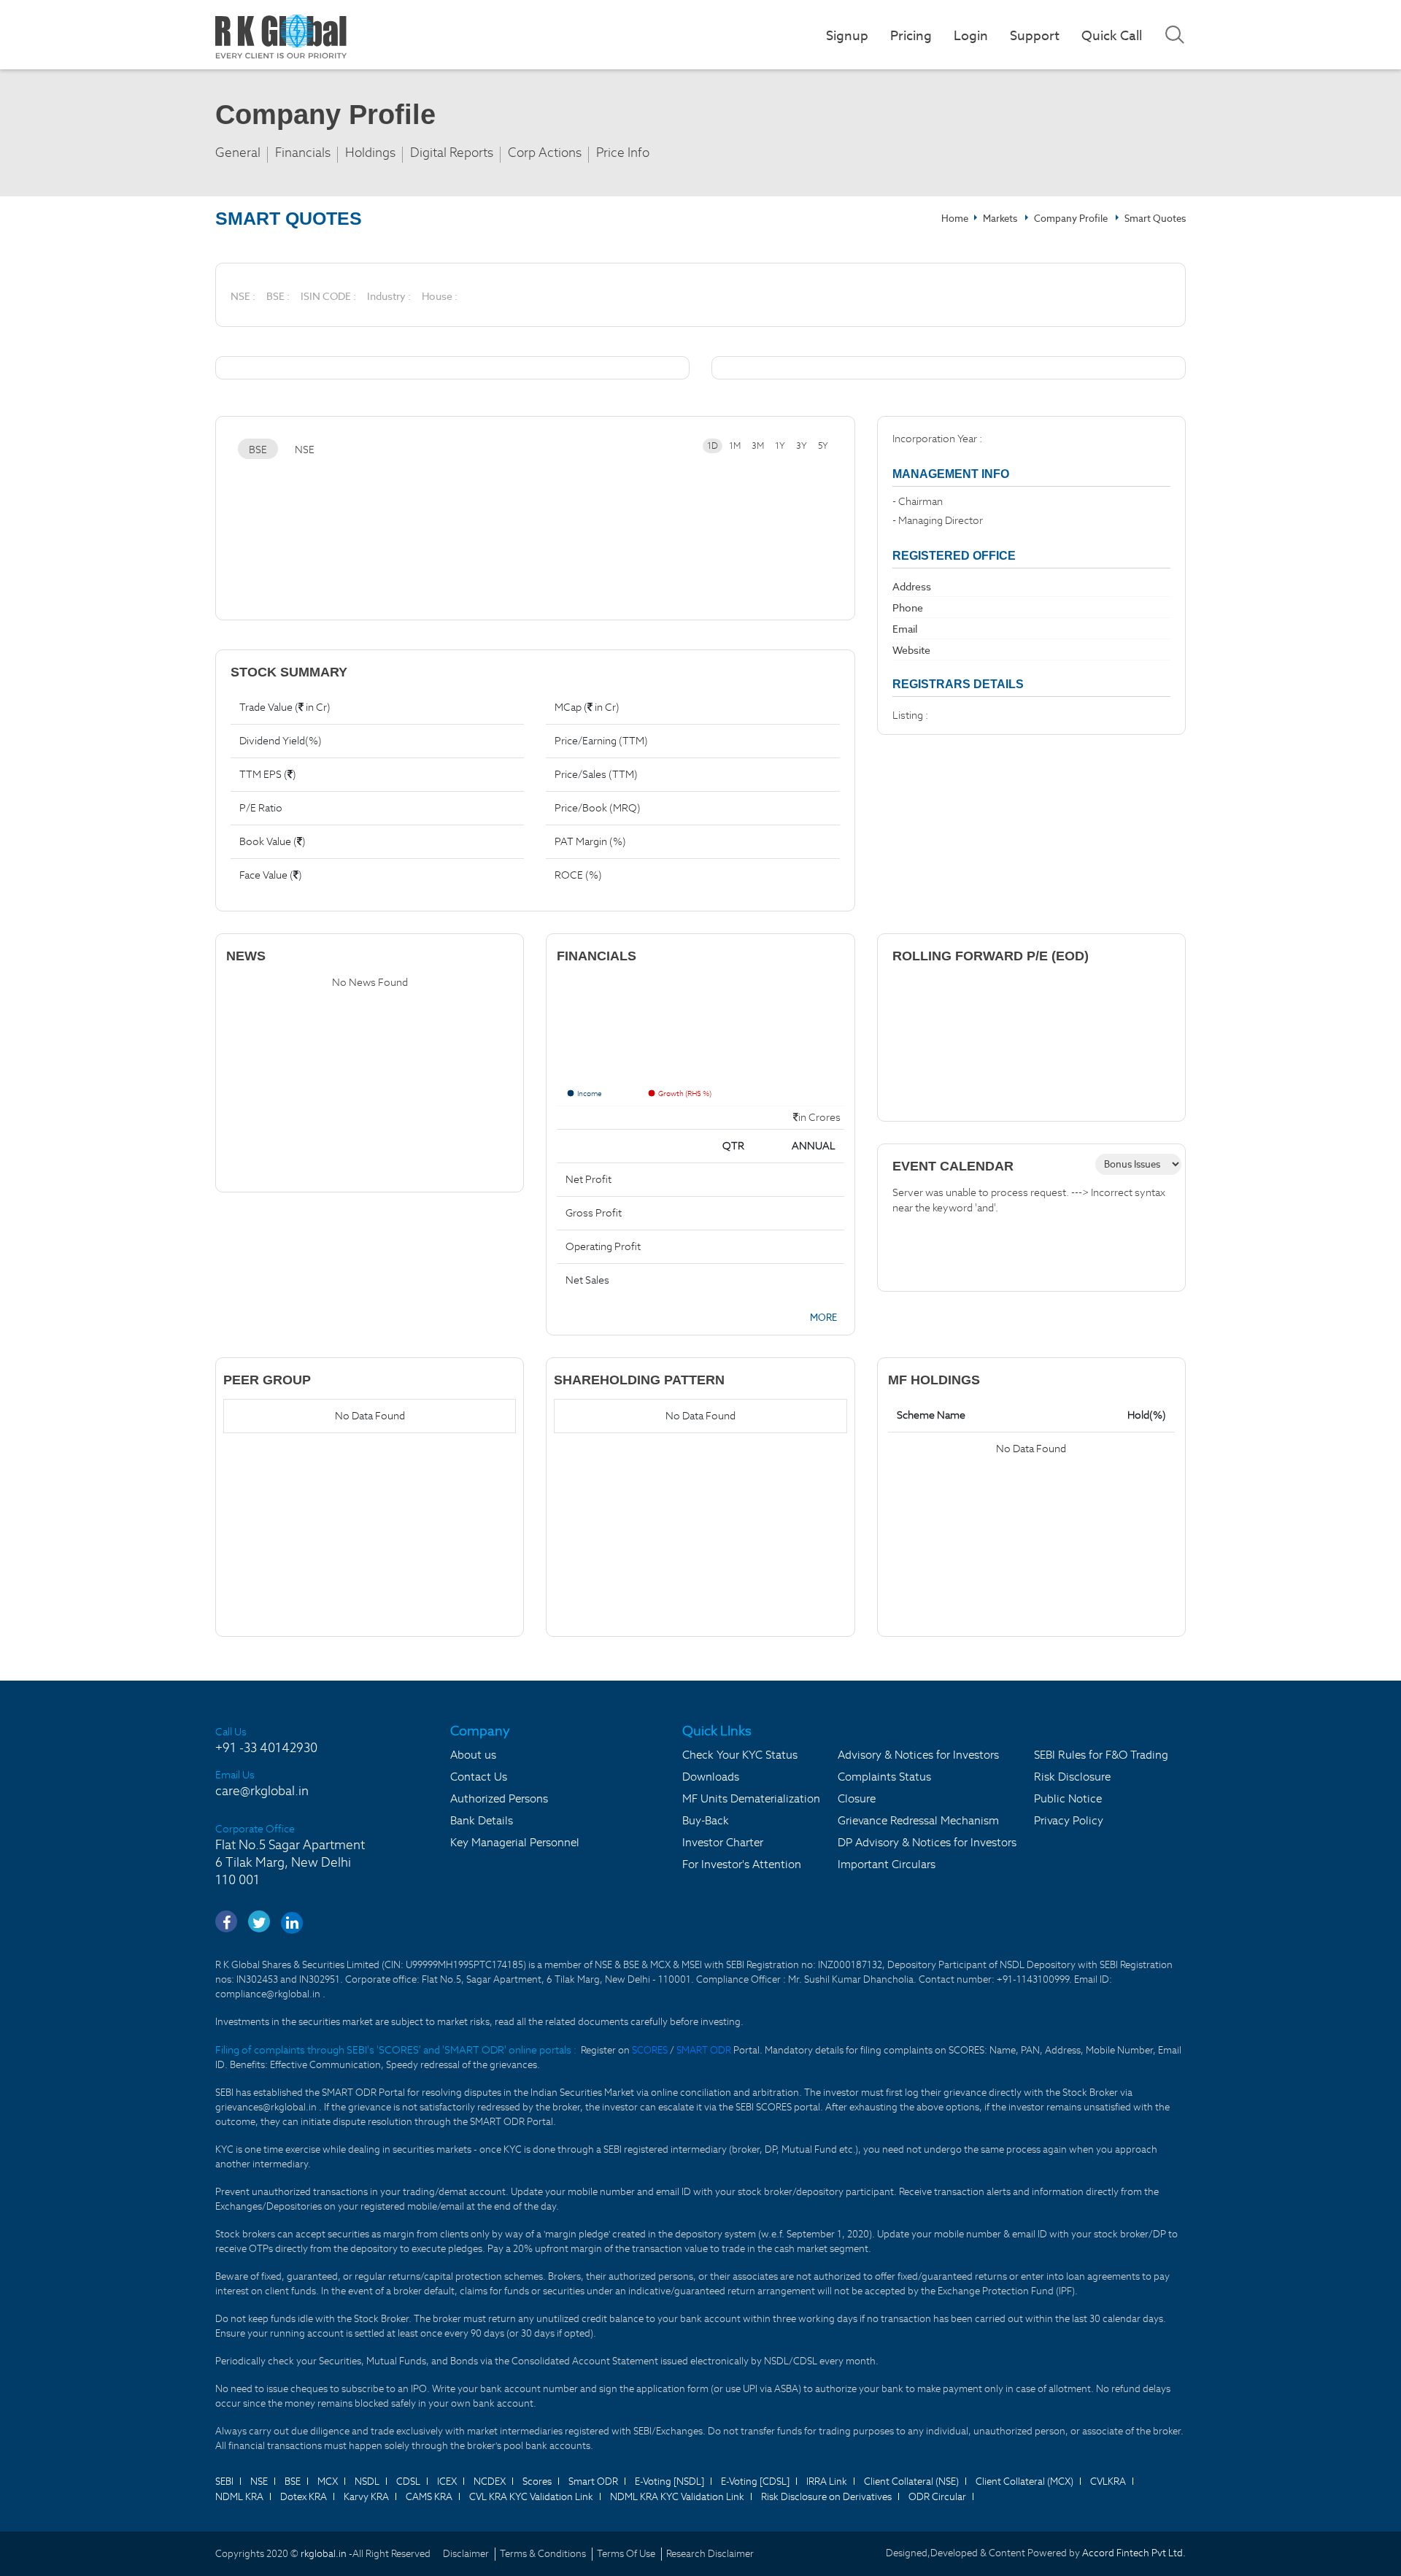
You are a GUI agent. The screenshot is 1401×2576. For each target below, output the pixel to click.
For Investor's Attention (742, 1864)
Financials (303, 153)
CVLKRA (1108, 2481)
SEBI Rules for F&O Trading (1101, 1755)
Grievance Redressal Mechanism (918, 1820)
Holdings (370, 153)
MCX (328, 2481)
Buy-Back (706, 1820)
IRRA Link (827, 2481)
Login (971, 35)
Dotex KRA (304, 2497)
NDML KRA (239, 2497)
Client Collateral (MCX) (1024, 2481)
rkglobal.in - (327, 2554)
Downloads (711, 1777)
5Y (823, 446)
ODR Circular (937, 2497)
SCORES (651, 2050)
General (238, 153)
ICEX (447, 2481)
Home (955, 219)
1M (735, 446)
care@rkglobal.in (262, 1791)
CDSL (408, 2481)
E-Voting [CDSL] (755, 2481)
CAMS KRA (429, 2497)
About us (473, 1755)
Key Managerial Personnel (515, 1842)
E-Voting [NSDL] (669, 2481)
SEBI (224, 2481)
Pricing (911, 35)
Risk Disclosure (1072, 1777)
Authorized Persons (499, 1798)
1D (713, 446)
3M (758, 446)
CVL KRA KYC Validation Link (531, 2497)
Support (1035, 35)
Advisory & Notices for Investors (918, 1755)
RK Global (281, 36)
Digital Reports (452, 153)
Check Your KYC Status (740, 1755)
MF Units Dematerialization (751, 1798)
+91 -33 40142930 (266, 1748)
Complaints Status (884, 1777)
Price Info (623, 153)
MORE (823, 1318)
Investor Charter (723, 1842)
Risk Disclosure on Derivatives (826, 2497)
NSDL (367, 2481)
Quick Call (1112, 35)
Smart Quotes (1155, 219)
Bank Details (482, 1820)
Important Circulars (887, 1864)
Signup (847, 35)
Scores (537, 2481)
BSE (258, 450)
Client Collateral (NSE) (911, 2481)
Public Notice (1068, 1798)
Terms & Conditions (543, 2554)
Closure (857, 1798)
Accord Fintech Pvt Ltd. (1134, 2553)
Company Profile (1071, 219)
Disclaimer (466, 2554)
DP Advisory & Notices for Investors (927, 1842)
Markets (1001, 219)
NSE (305, 450)
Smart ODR (593, 2481)
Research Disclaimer (710, 2554)
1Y (780, 446)
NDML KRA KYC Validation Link (677, 2497)
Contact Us (479, 1777)
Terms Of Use (626, 2554)
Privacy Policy (1069, 1820)
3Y (802, 446)
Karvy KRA (366, 2497)
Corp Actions (545, 153)
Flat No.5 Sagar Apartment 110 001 (290, 1862)
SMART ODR (704, 2050)
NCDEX (490, 2481)
